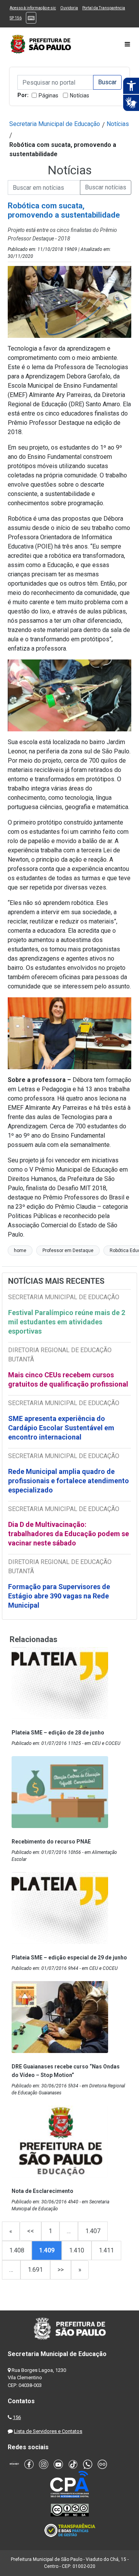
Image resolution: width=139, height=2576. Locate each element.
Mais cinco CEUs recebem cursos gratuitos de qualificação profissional (68, 1379)
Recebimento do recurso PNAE (51, 1842)
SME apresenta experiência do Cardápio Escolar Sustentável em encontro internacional (61, 1428)
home (20, 1251)
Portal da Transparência (104, 8)
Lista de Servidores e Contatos (48, 2431)
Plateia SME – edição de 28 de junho (58, 1733)
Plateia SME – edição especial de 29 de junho (69, 1958)
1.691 (35, 2270)
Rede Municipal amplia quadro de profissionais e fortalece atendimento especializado (69, 1481)
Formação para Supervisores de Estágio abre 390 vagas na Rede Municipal (59, 1596)
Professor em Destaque (68, 1251)
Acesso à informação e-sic (33, 8)
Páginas (48, 95)
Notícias (80, 95)
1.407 (93, 2231)
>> (61, 2270)
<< (31, 2231)
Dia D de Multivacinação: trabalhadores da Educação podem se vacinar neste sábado (69, 1534)
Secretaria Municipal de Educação (55, 124)
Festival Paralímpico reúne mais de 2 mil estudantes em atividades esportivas (67, 1322)
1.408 (17, 2250)
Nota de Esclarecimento (42, 2191)
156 (17, 2417)
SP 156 (16, 18)
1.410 (77, 2250)
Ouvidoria (69, 8)
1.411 (106, 2250)
